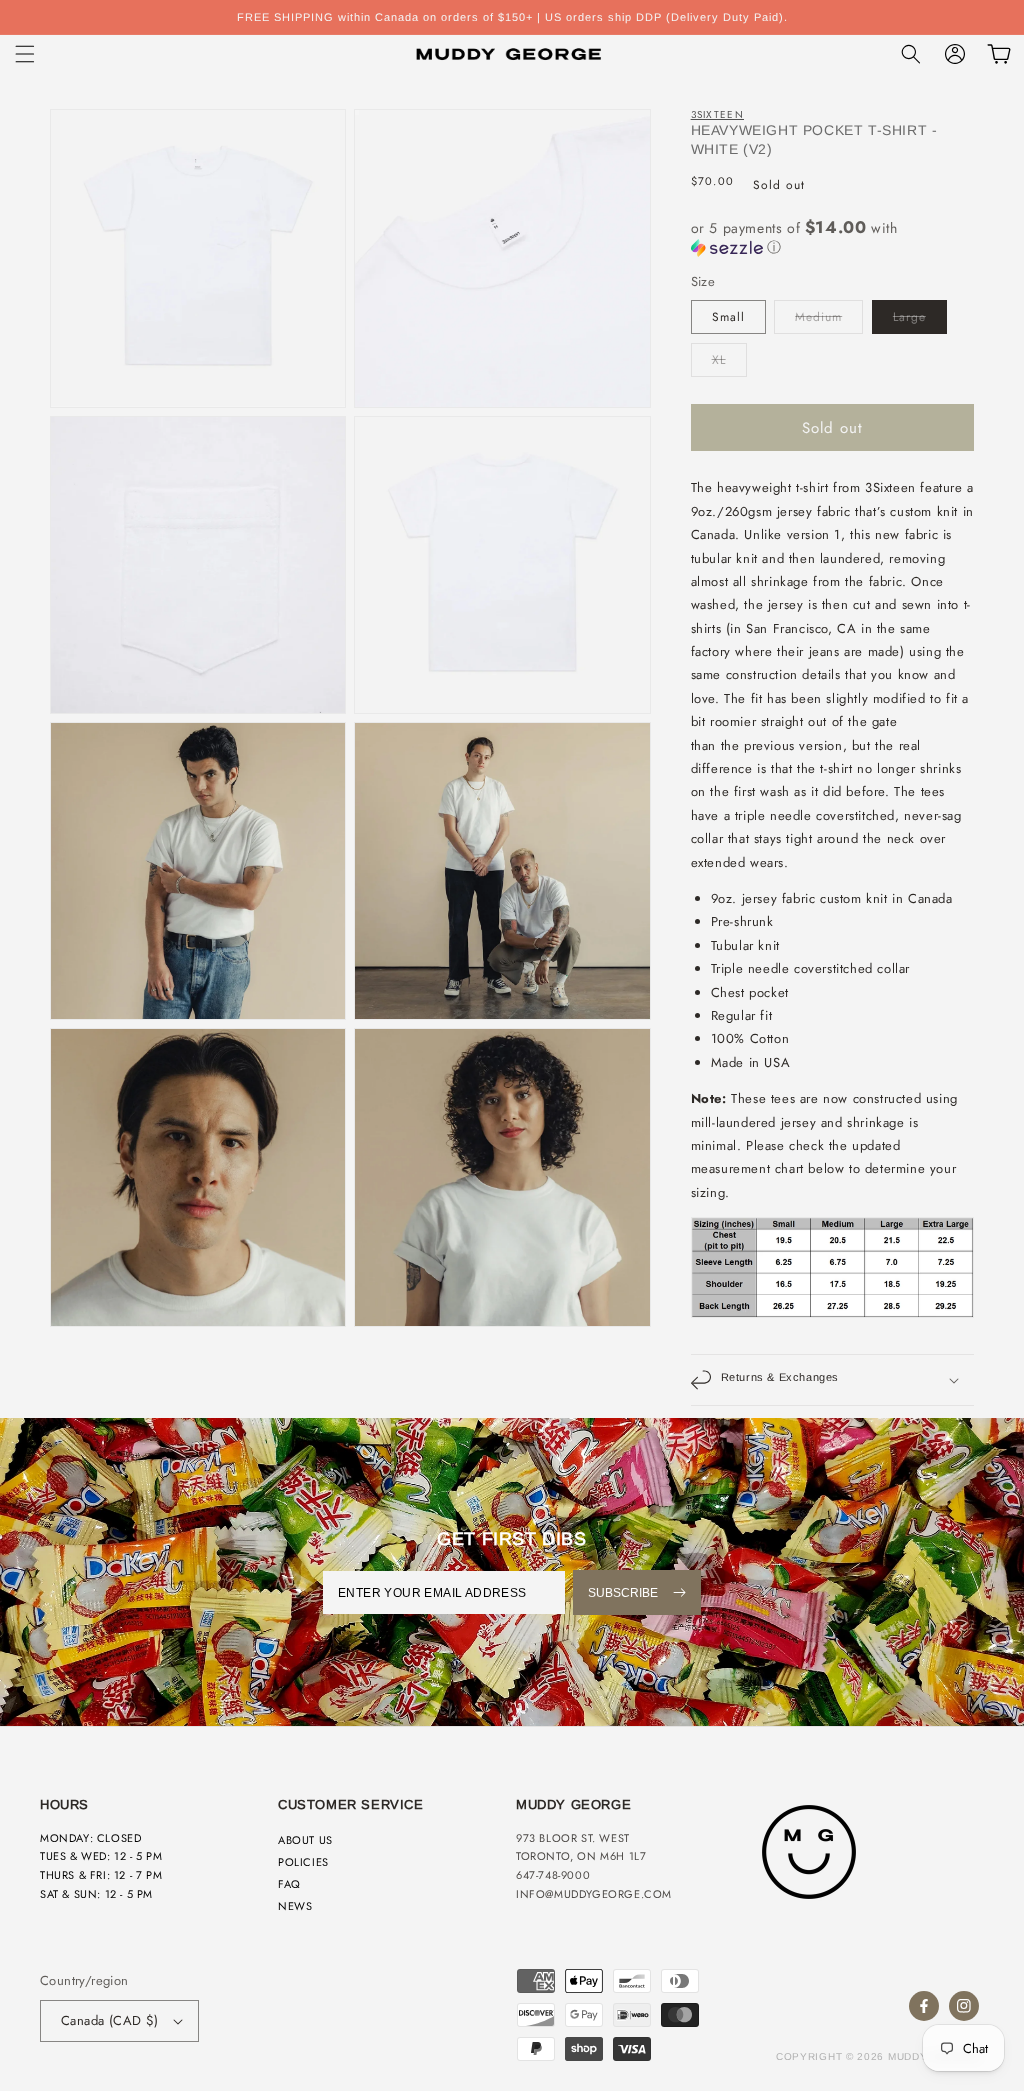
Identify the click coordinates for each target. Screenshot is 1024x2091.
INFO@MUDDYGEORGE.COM (594, 1894)
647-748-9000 (553, 1875)
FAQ (289, 1884)
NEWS (295, 1906)
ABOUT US (305, 1840)
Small (728, 317)
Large (909, 317)
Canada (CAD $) (110, 2020)
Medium (818, 317)
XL (719, 360)
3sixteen (717, 114)
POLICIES (303, 1862)
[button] (25, 54)
